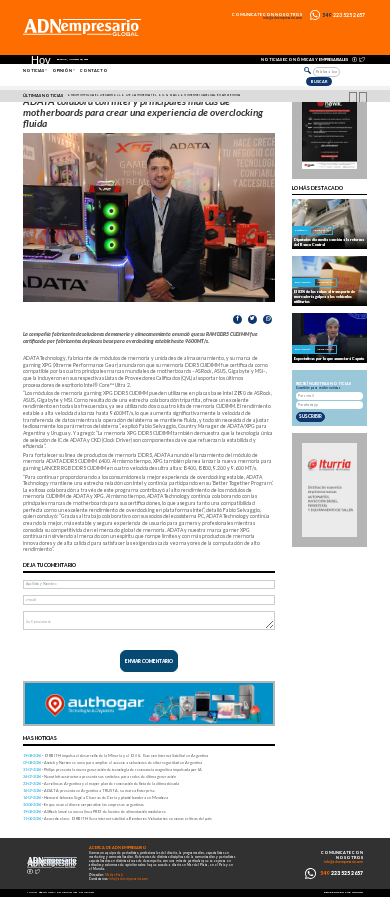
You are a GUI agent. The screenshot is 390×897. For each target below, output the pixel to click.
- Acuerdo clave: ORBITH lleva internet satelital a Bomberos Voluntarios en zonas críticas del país (117, 818)
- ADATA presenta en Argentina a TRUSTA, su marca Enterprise (89, 790)
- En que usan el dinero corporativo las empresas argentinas (83, 804)
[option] (197, 96)
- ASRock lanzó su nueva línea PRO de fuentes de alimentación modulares (94, 811)
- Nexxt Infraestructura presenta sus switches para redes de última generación (99, 776)
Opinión (62, 70)
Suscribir (310, 416)
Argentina (321, 230)
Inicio (32, 892)
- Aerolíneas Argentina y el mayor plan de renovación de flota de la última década (101, 783)
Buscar (319, 81)
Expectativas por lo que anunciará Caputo (329, 358)
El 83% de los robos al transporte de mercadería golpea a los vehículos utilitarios (324, 296)
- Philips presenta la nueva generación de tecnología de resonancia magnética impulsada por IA (112, 769)
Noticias (33, 70)
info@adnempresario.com (282, 18)
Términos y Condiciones (58, 892)
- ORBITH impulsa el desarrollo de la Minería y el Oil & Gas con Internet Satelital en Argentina (115, 755)
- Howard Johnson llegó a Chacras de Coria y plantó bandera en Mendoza (95, 797)
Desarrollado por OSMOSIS (343, 892)
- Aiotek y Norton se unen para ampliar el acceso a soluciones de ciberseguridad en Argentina (112, 762)
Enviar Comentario (149, 661)
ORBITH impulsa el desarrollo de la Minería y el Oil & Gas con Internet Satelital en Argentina (153, 95)
